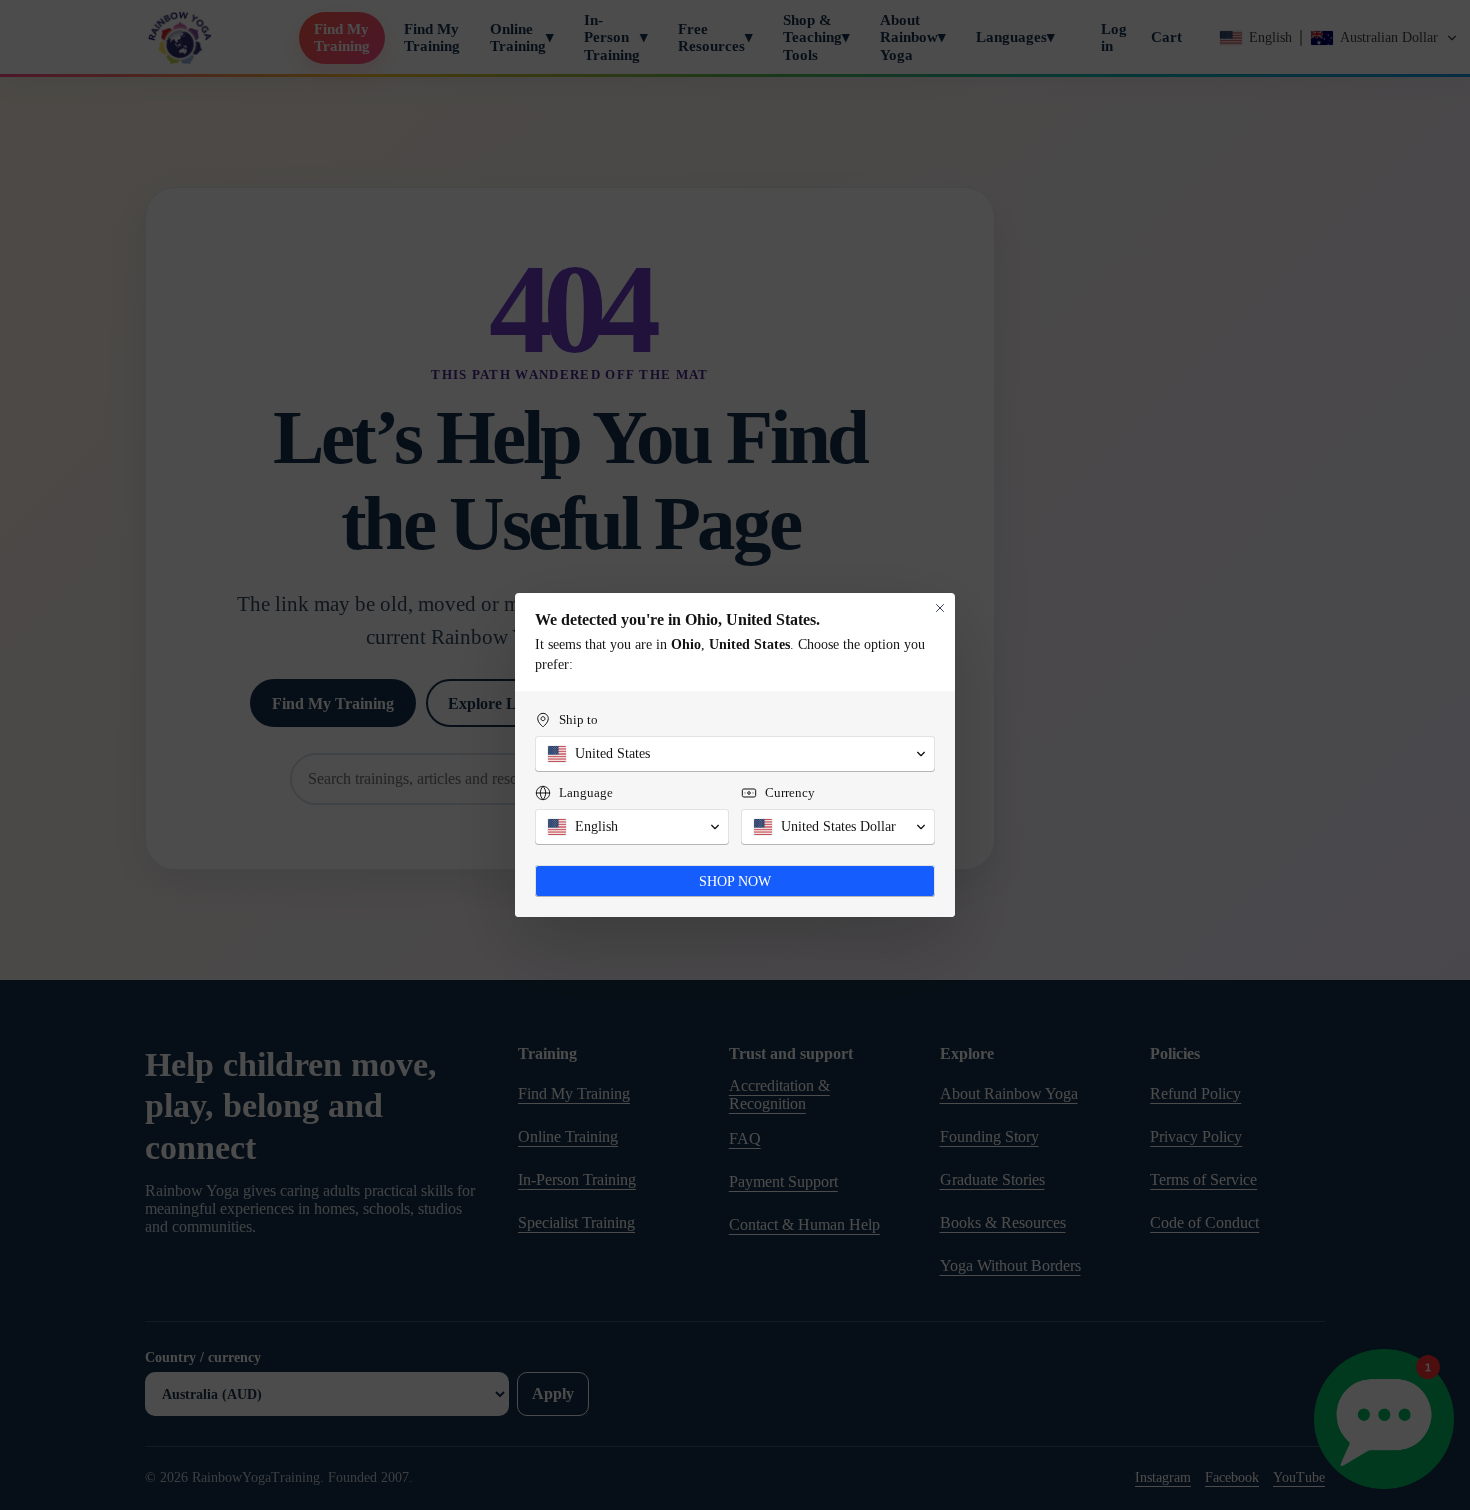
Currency (790, 792)
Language (586, 792)
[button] (735, 754)
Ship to (578, 719)
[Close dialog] (940, 608)
